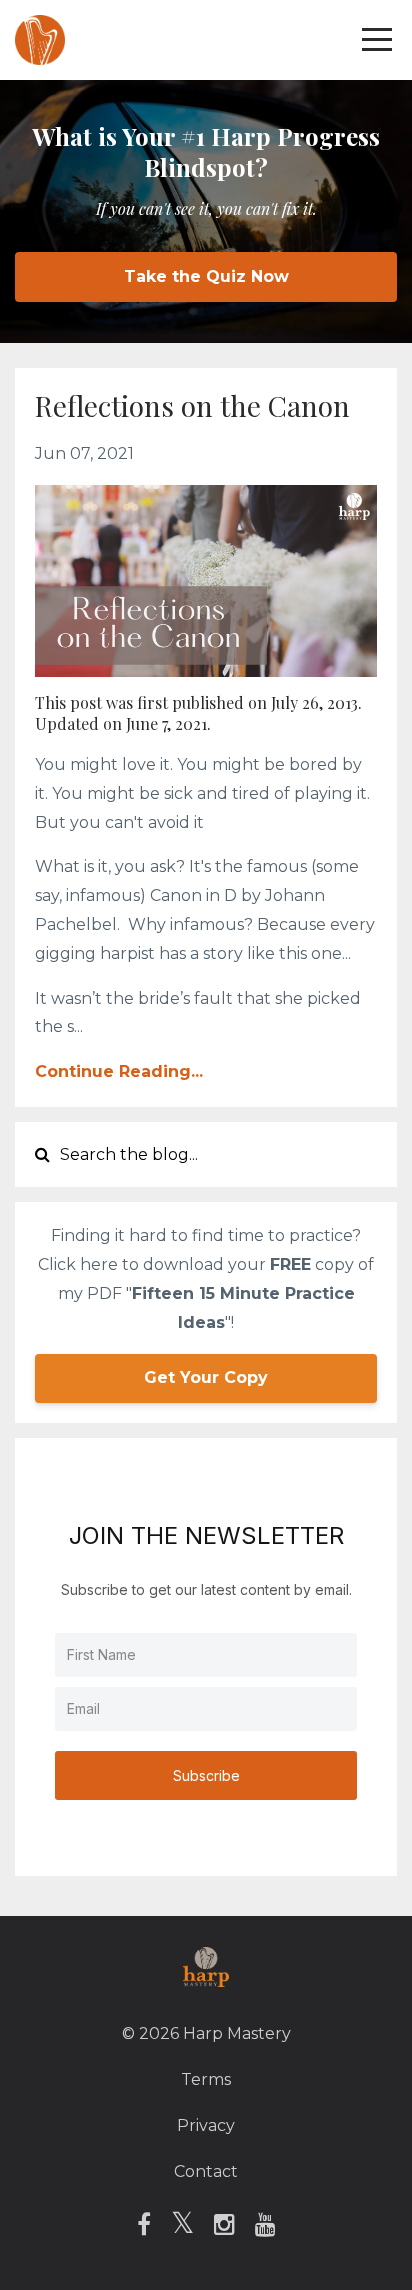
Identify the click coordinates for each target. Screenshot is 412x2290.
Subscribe (206, 1775)
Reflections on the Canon (192, 405)
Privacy (206, 2125)
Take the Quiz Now (206, 276)
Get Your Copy (206, 1377)
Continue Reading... (119, 1071)
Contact (206, 2171)
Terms (206, 2079)
